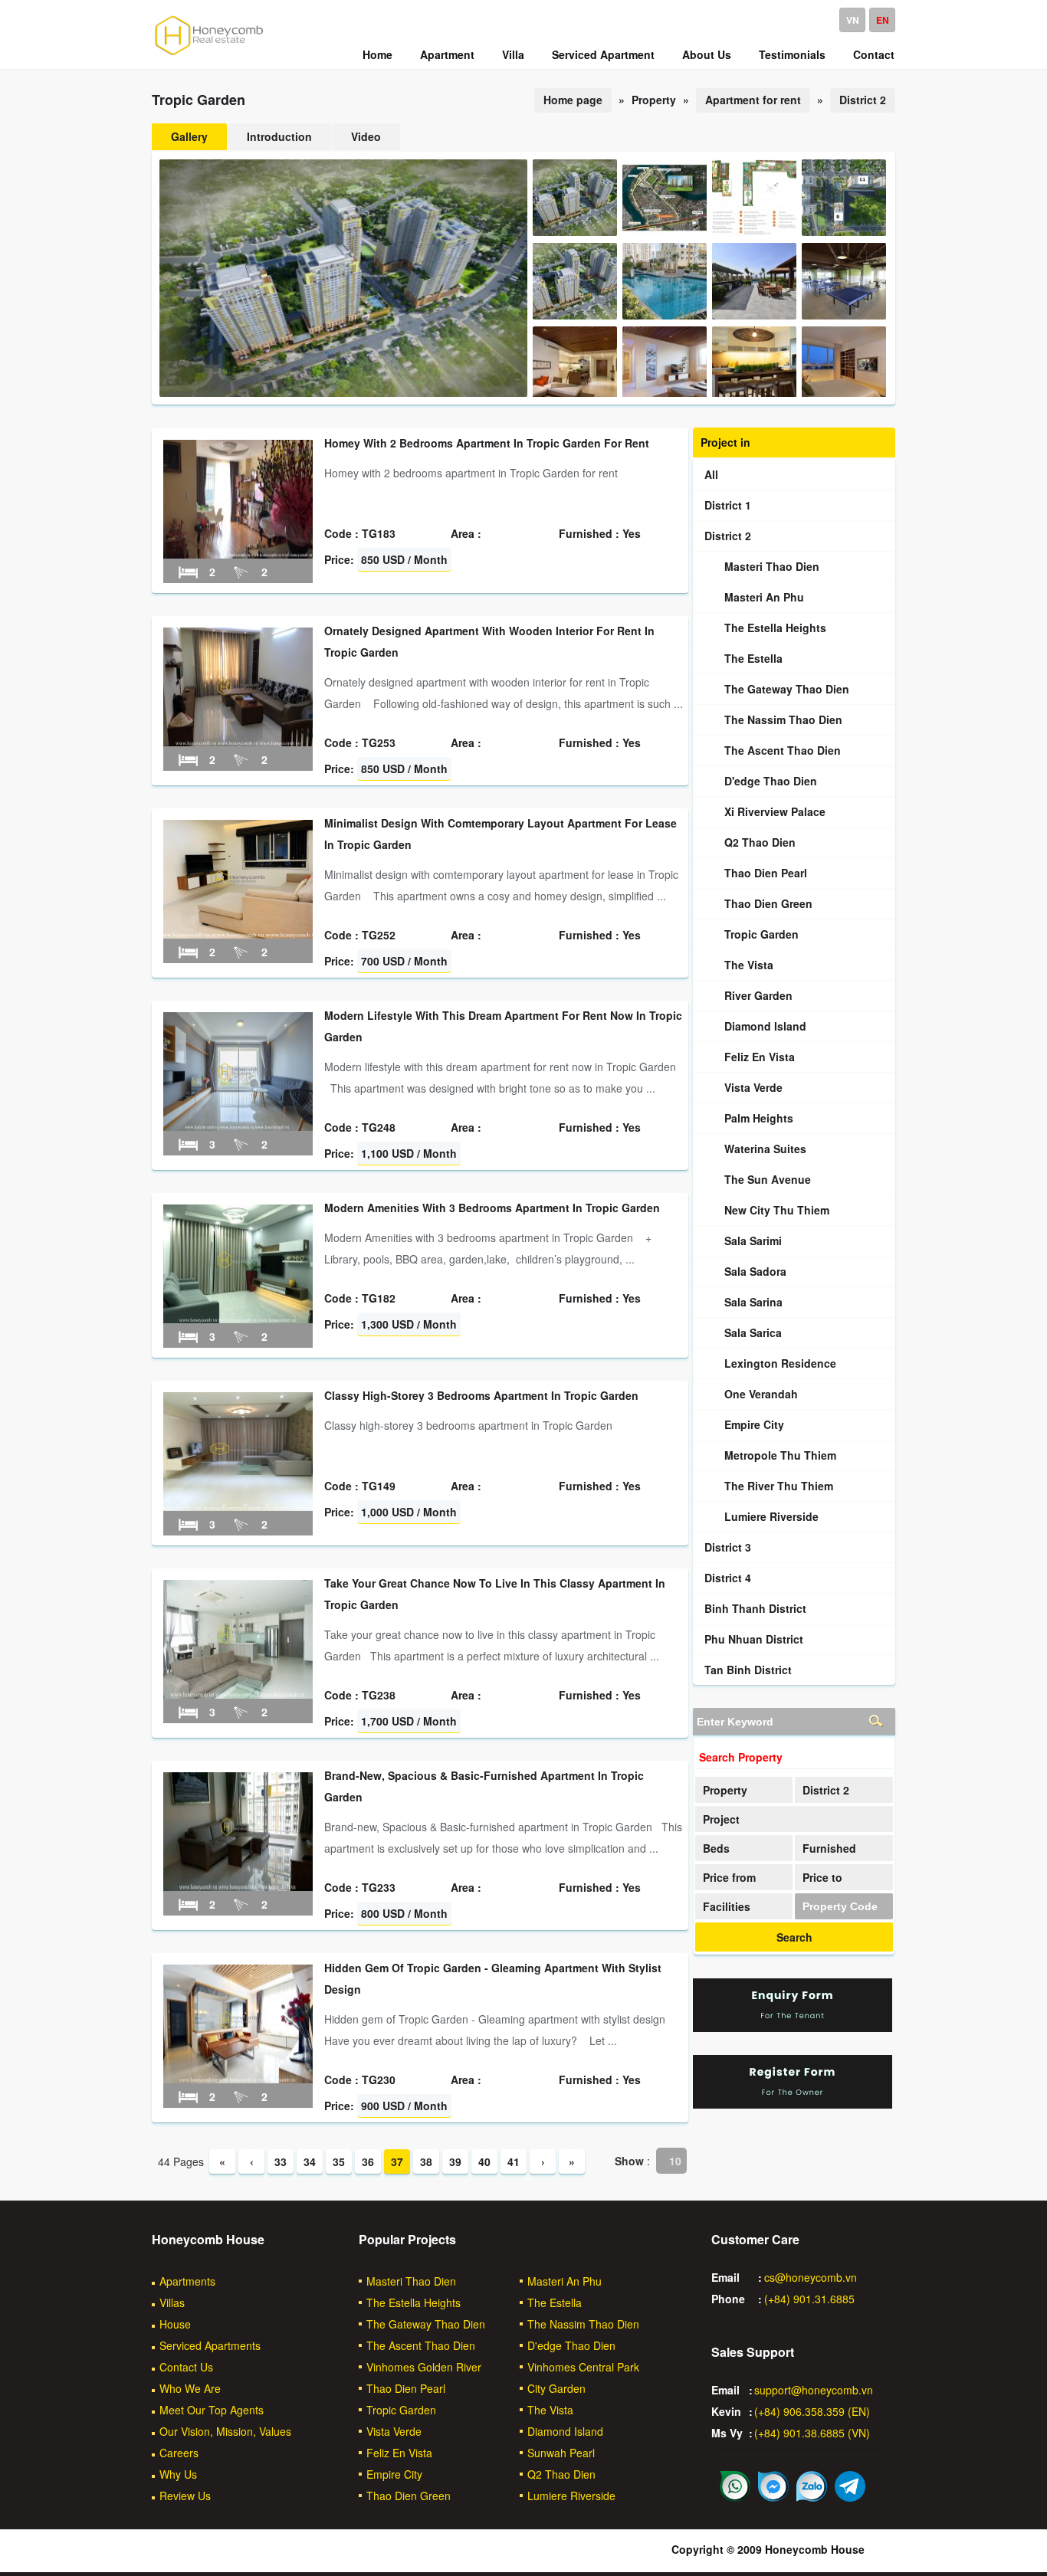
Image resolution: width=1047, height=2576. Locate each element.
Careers (179, 2453)
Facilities (727, 1906)
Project (721, 1819)
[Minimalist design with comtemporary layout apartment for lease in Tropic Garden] (238, 934)
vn (853, 20)
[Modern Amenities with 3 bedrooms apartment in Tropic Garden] (238, 1319)
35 (339, 2161)
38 (426, 2161)
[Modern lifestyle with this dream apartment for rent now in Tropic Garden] (238, 1126)
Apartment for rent (753, 100)
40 (484, 2161)
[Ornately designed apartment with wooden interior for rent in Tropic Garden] (238, 742)
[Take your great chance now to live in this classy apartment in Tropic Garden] (238, 1694)
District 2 (863, 100)
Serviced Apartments (210, 2345)
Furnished (829, 1848)
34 (310, 2161)
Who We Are (190, 2388)
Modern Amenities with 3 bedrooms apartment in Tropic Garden (492, 1208)
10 (675, 2161)
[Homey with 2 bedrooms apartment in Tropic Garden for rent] (238, 554)
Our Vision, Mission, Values (225, 2431)
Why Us (178, 2474)
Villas (172, 2302)
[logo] (209, 54)
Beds (716, 1848)
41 (514, 2161)
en (883, 20)
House (175, 2324)
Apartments (187, 2281)
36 (368, 2161)
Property (725, 1790)
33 (281, 2161)
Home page (573, 100)
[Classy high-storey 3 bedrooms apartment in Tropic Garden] (238, 1506)
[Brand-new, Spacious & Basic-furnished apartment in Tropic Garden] (238, 1886)
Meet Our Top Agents (212, 2410)
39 (455, 2161)
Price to (822, 1877)
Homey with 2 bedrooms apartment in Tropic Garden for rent (487, 443)
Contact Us (186, 2367)
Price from (729, 1877)
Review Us (185, 2496)
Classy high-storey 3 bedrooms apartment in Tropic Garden (481, 1395)
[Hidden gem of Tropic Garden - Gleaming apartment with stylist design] (238, 2079)
